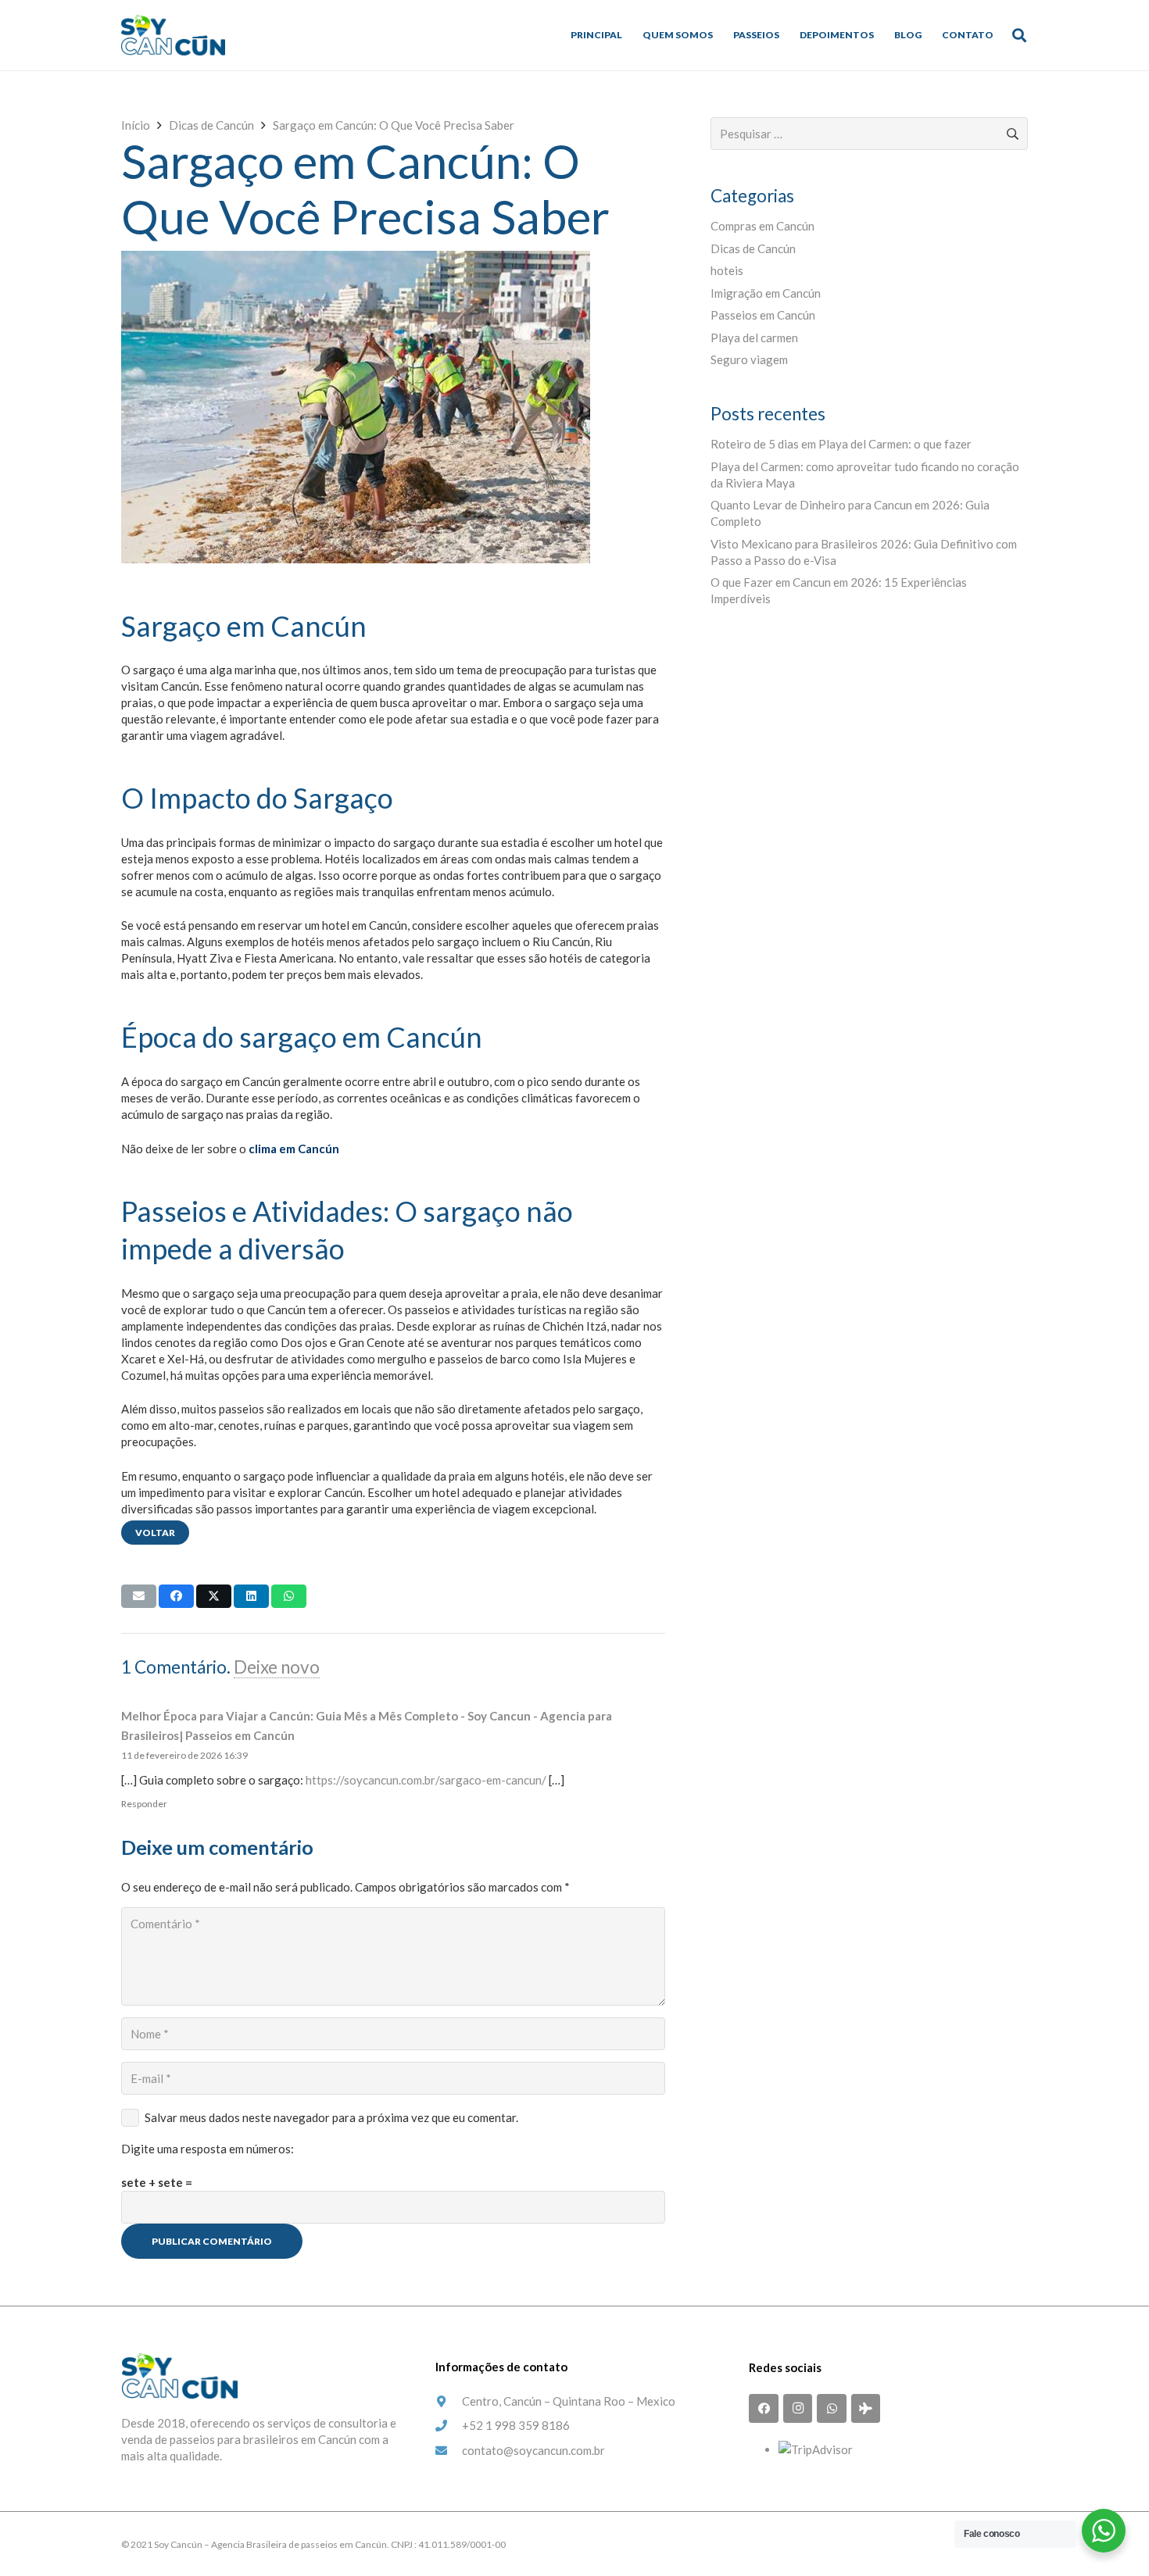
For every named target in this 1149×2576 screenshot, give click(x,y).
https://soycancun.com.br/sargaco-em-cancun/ (426, 1780)
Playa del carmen (754, 338)
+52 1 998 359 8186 (516, 2425)
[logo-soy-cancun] (173, 35)
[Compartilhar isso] (176, 1596)
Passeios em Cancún (763, 315)
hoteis (727, 270)
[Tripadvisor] (866, 2409)
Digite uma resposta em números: (208, 2149)
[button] (1019, 35)
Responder (144, 1804)
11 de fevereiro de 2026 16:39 (184, 1755)
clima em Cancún (294, 1149)
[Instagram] (798, 2409)
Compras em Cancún (762, 226)
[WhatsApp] (832, 2409)
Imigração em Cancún (766, 293)
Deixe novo (277, 1667)
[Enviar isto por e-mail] (139, 1596)
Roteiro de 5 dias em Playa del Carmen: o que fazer (841, 444)
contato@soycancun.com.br (533, 2450)
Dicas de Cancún (753, 248)
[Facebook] (764, 2409)
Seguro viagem (749, 359)
